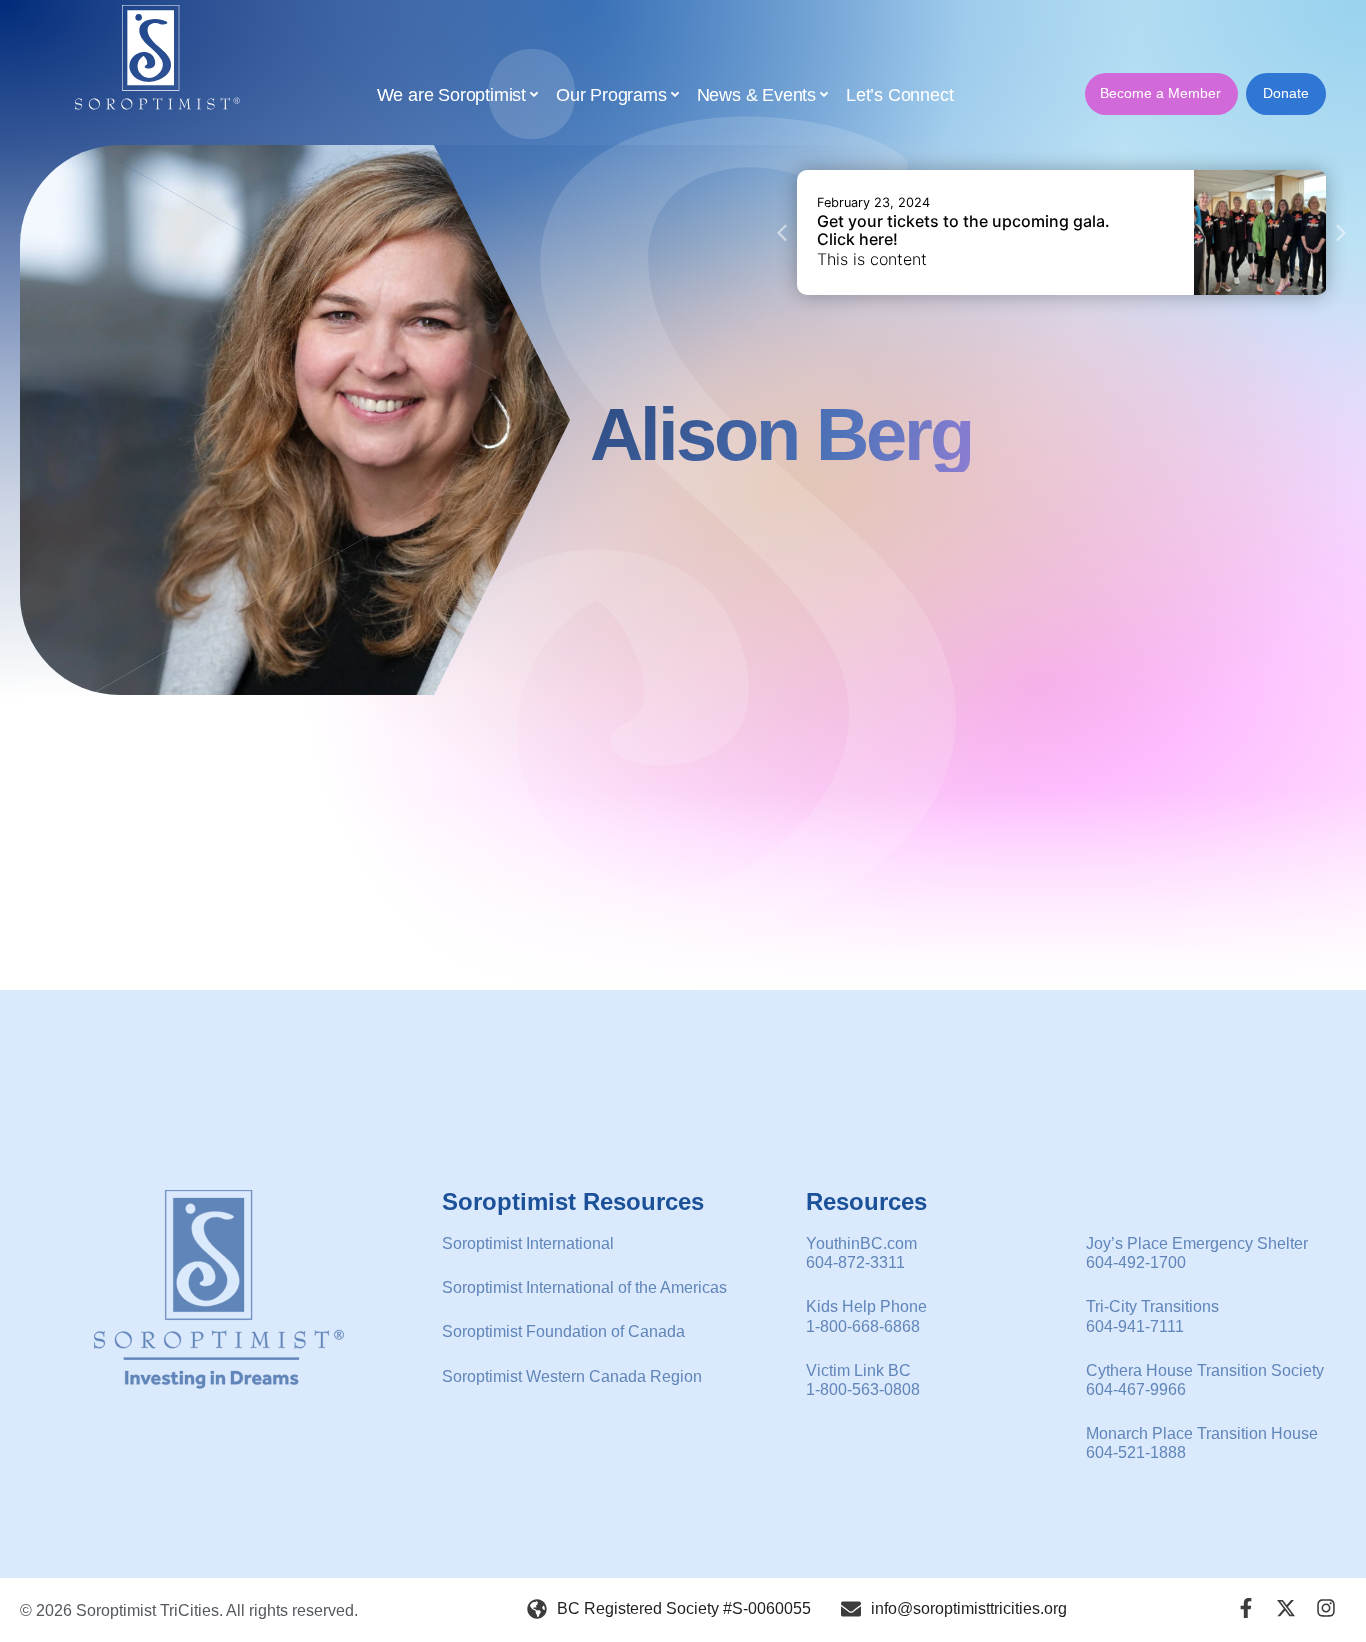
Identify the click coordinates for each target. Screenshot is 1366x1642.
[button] (782, 233)
